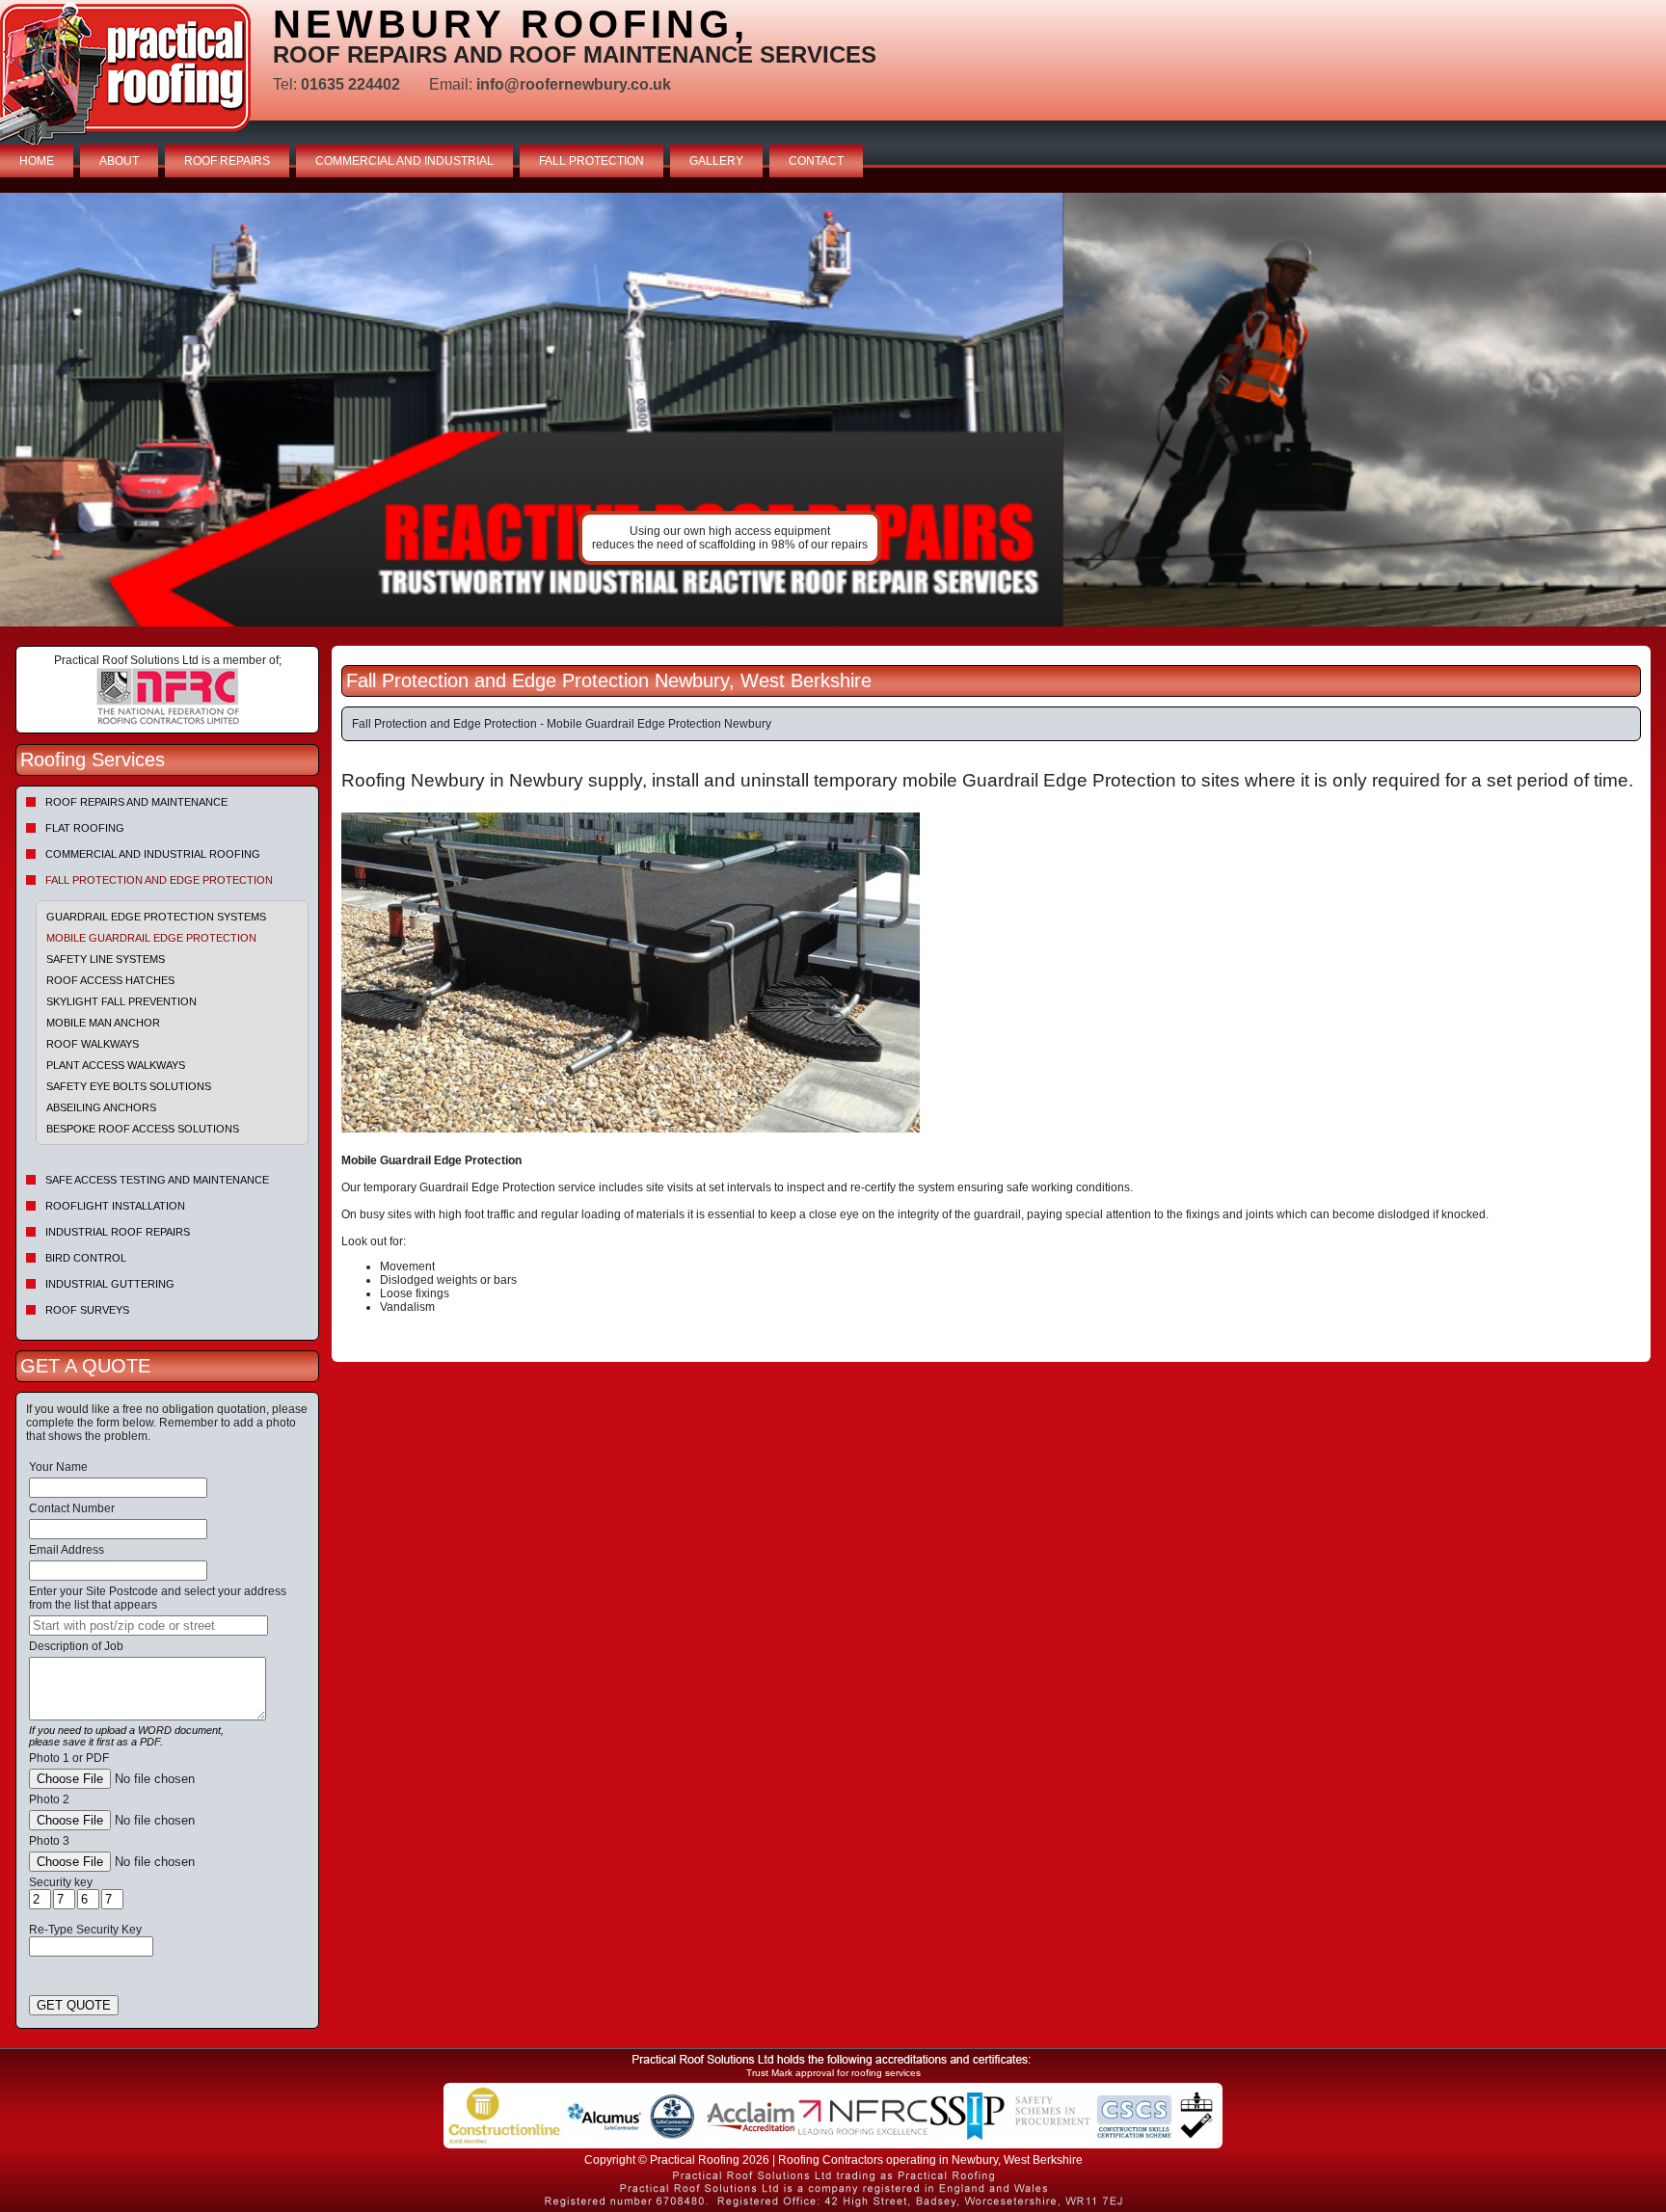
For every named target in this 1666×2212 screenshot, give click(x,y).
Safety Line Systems (106, 959)
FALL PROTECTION (591, 161)
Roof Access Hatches (110, 980)
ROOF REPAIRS (227, 161)
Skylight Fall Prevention (121, 1001)
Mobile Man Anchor (103, 1023)
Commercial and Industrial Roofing (153, 854)
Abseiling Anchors (101, 1107)
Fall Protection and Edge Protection (159, 880)
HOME (37, 161)
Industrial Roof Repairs (118, 1232)
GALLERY (716, 161)
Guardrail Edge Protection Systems (156, 917)
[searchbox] (148, 1626)
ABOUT (119, 161)
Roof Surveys (87, 1310)
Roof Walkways (93, 1044)
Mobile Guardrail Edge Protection (151, 938)
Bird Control (86, 1258)
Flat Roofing (85, 828)
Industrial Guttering (110, 1284)
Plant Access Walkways (116, 1065)
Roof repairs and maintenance (136, 802)
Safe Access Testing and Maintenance (157, 1180)
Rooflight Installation (115, 1206)
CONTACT (816, 161)
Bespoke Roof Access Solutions (143, 1129)
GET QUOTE (74, 2005)
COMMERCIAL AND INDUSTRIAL (404, 161)
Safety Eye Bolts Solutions (129, 1086)
